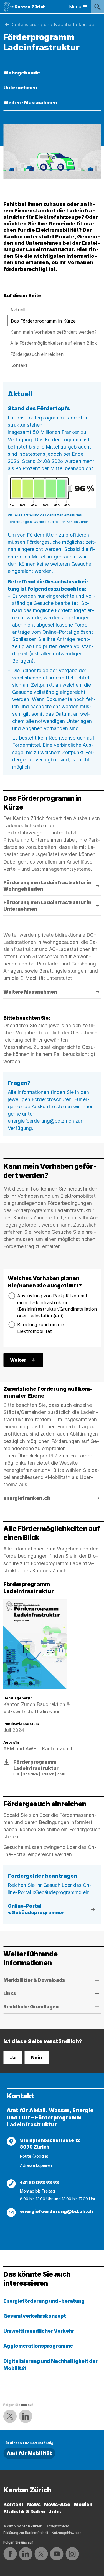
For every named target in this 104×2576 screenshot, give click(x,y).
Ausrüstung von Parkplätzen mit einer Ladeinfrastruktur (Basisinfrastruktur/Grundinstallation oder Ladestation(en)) (57, 1306)
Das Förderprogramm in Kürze (43, 321)
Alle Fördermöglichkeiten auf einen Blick (54, 343)
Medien (83, 2504)
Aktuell (18, 310)
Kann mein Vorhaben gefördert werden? (53, 332)
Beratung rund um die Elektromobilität (41, 1328)
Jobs (55, 2512)
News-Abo (57, 2504)
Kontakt (19, 365)
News (34, 2504)
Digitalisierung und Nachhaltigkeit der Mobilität (55, 25)
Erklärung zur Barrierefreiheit (26, 2533)
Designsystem (57, 2526)
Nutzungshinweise (66, 2533)
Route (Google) (34, 2156)
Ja (13, 2057)
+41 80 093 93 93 (40, 2183)
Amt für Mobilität (29, 2453)
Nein (37, 2057)
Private (11, 840)
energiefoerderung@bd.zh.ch (41, 1121)
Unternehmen (46, 840)
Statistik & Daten (24, 2512)
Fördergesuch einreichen (37, 354)
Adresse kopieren (36, 2165)
